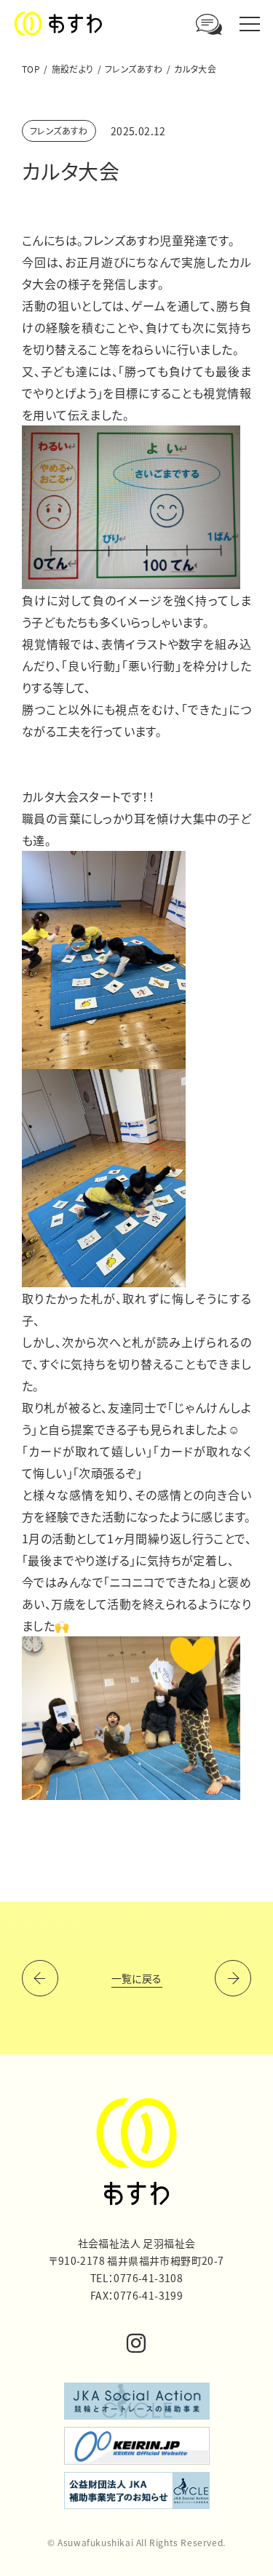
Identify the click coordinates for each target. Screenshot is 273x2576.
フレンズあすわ (134, 69)
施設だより (73, 69)
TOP (31, 69)
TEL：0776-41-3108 (136, 2278)
